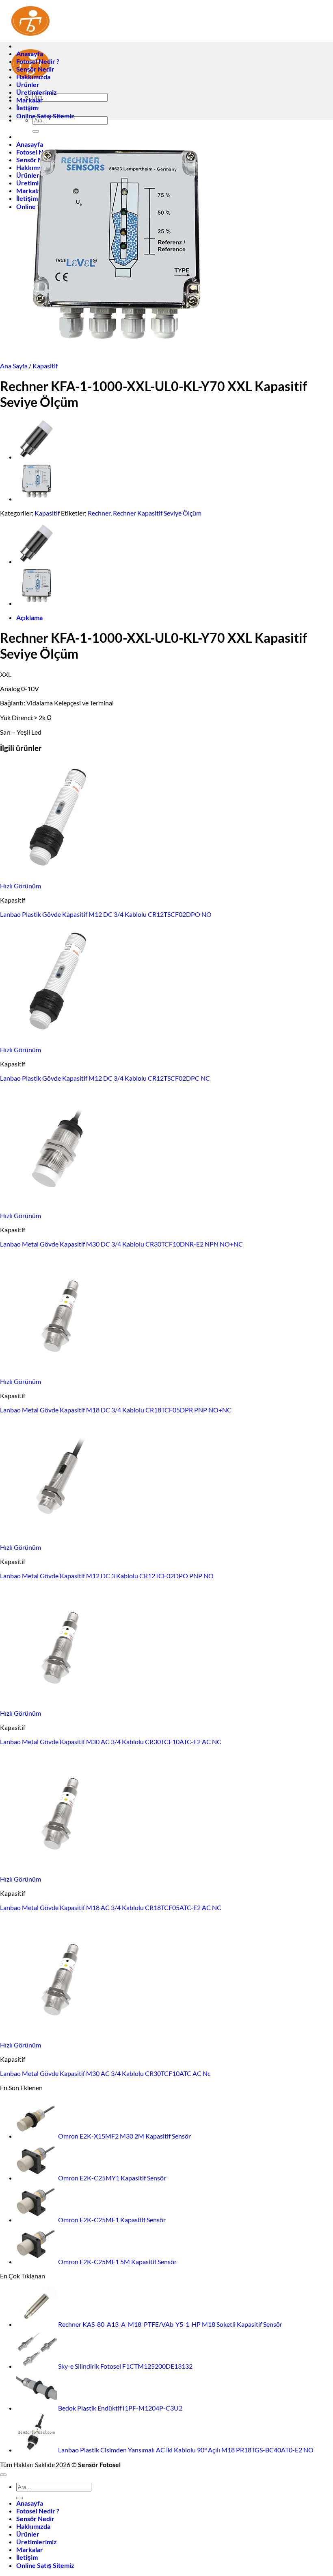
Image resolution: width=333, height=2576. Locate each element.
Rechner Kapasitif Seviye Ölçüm (157, 513)
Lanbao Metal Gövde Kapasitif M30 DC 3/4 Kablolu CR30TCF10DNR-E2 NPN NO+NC (121, 1244)
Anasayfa (30, 53)
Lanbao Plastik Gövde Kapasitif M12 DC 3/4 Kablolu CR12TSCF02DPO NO (106, 914)
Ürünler (28, 84)
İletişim (27, 108)
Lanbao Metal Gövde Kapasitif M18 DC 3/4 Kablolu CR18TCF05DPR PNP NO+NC (116, 1410)
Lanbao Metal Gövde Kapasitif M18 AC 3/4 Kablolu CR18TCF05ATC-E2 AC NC (111, 1907)
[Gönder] (19, 2498)
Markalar (30, 100)
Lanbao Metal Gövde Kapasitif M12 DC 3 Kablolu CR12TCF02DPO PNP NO (107, 1576)
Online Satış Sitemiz (45, 116)
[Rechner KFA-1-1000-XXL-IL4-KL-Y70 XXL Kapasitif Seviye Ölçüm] (37, 499)
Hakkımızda (33, 77)
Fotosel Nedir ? (38, 61)
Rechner (99, 513)
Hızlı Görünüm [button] (21, 886)
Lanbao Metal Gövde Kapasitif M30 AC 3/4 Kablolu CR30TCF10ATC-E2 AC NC (111, 1742)
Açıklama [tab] (29, 617)
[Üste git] (3, 2475)
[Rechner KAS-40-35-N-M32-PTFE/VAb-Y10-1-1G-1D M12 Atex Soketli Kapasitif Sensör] (37, 457)
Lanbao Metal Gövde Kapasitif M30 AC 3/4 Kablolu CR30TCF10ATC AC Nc (105, 2073)
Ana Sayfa (14, 366)
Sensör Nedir (35, 69)
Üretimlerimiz (37, 92)
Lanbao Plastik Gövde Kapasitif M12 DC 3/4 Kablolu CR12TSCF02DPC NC (105, 1078)
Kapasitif (45, 366)
